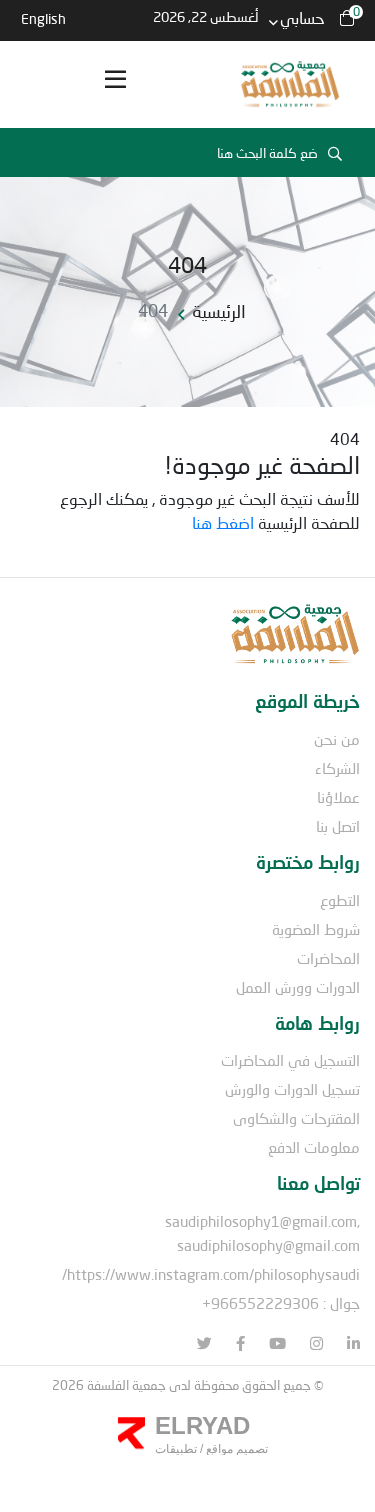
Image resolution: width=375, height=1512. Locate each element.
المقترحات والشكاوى (296, 1118)
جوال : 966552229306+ (281, 1303)
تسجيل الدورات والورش (292, 1089)
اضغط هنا (223, 522)
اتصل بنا (338, 826)
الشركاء (337, 768)
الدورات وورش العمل (298, 987)
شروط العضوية (316, 929)
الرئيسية (219, 311)
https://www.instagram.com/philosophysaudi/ (211, 1274)
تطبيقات (176, 1449)
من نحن (337, 739)
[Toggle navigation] (115, 85)
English (43, 18)
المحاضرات (328, 958)
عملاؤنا (338, 797)
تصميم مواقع (235, 1449)
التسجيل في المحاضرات (290, 1060)
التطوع (340, 900)
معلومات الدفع (314, 1147)
